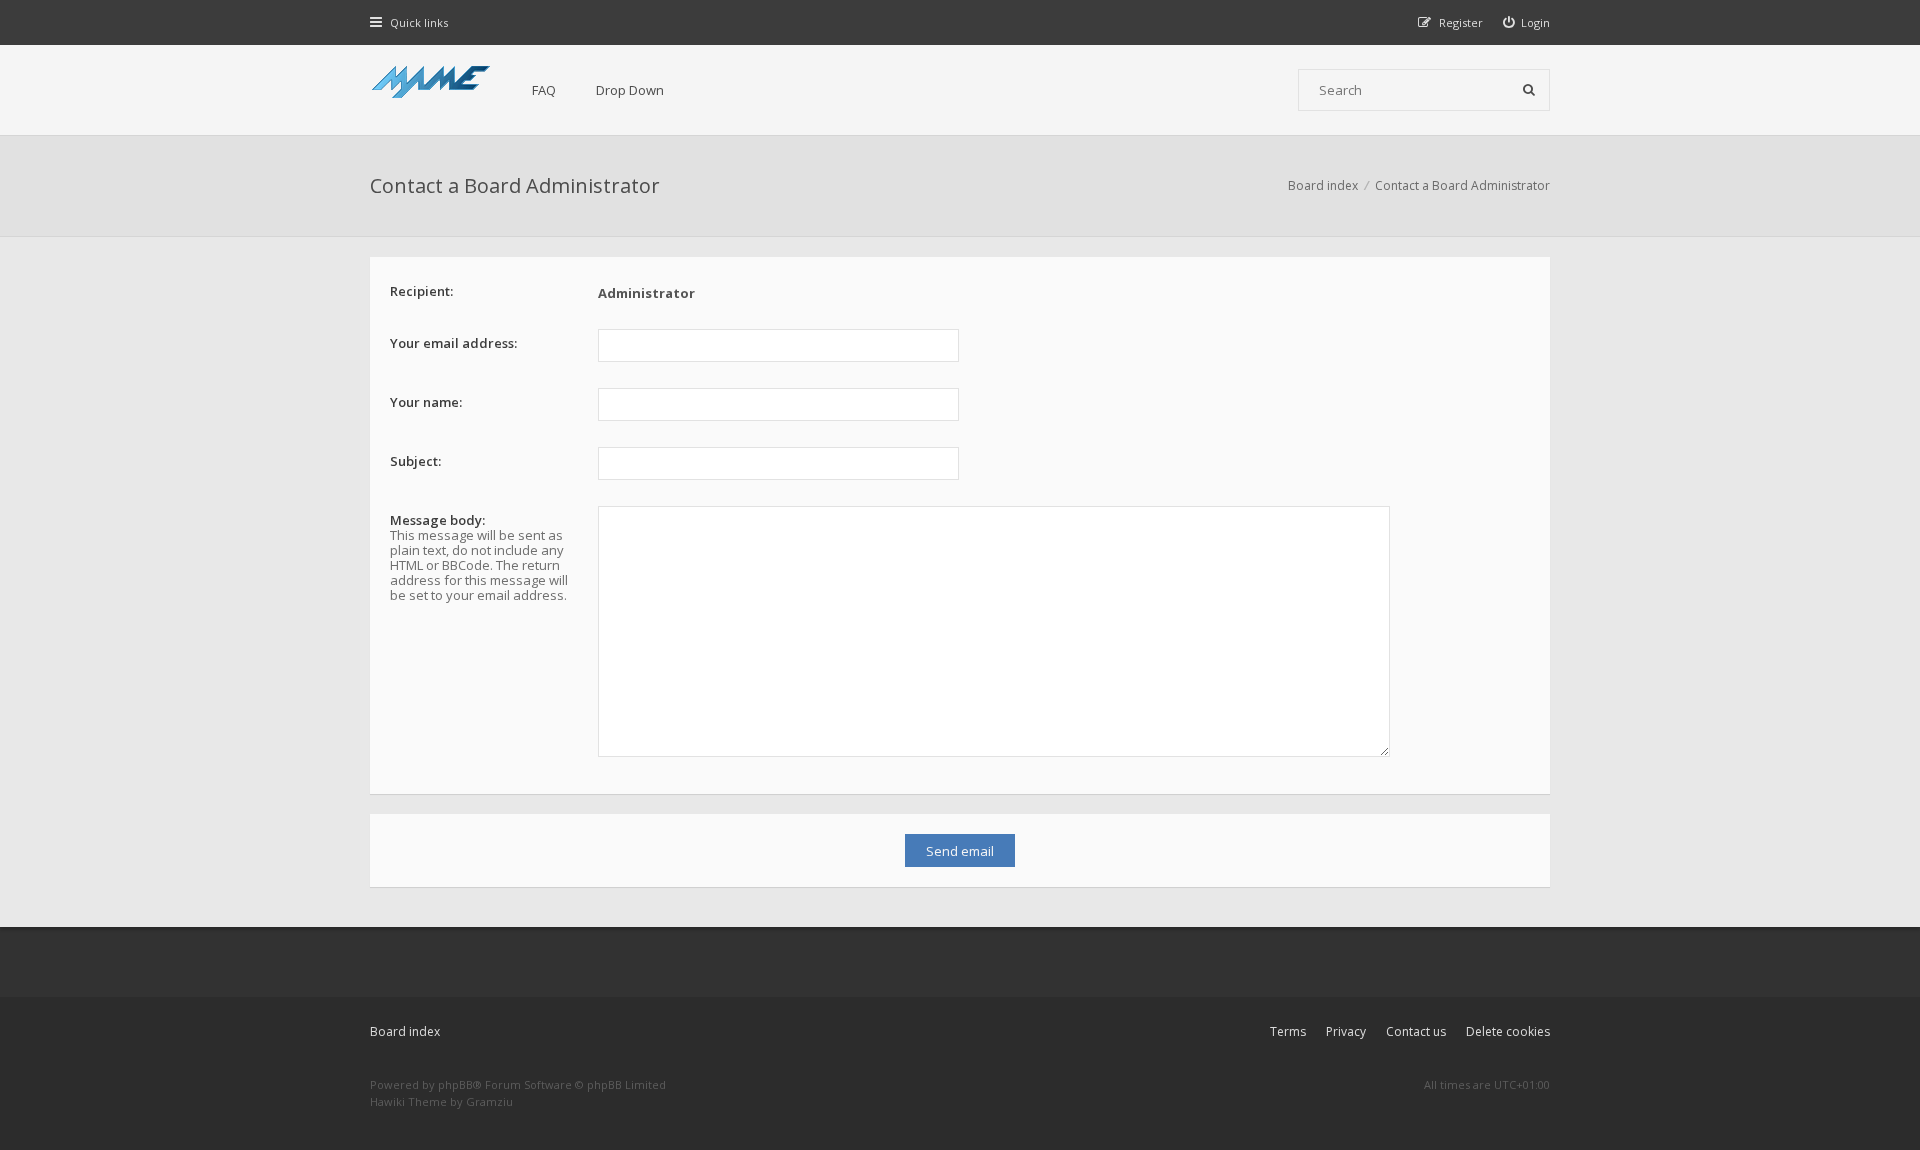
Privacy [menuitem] (1346, 1031)
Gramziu (489, 1101)
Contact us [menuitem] (1416, 1031)
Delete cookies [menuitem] (1508, 1031)
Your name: (426, 402)
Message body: (437, 520)
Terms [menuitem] (1288, 1031)
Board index (405, 1031)
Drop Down (630, 90)
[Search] (1529, 90)
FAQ (544, 90)
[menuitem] (1527, 22)
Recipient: (421, 291)
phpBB (455, 1084)
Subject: (415, 461)
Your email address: (453, 343)
